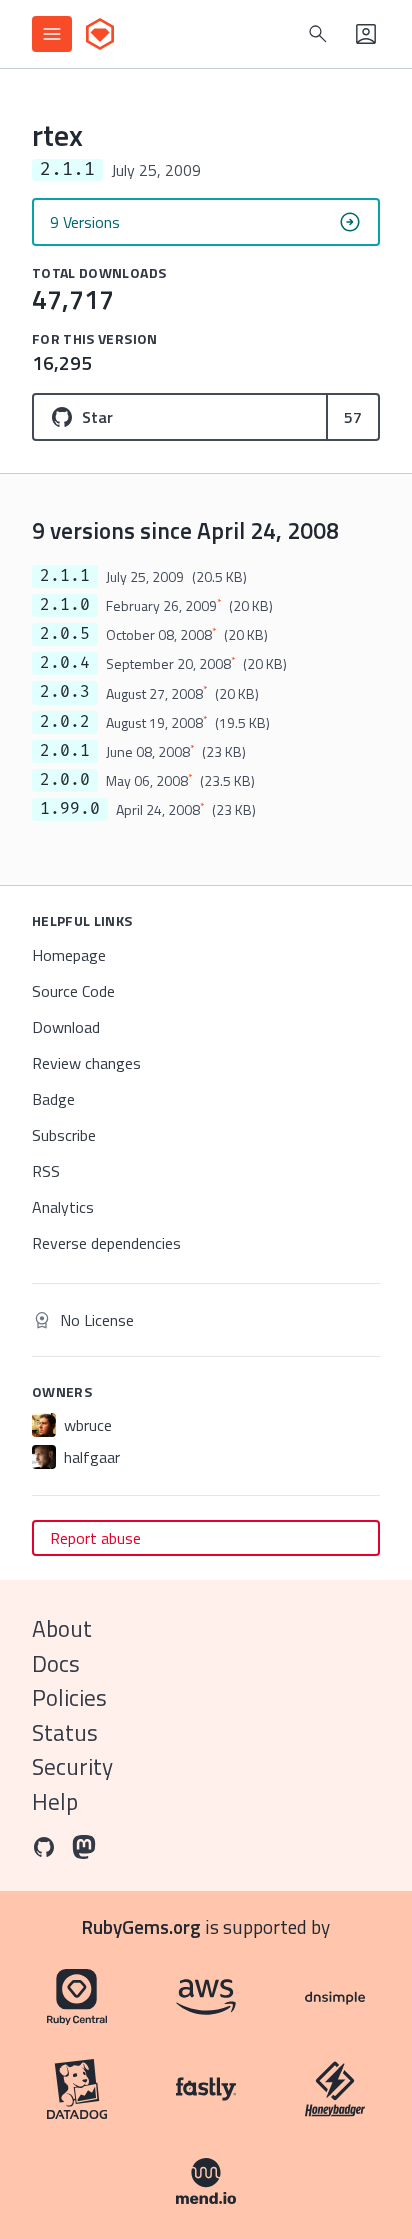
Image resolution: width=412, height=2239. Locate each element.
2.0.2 (65, 722)
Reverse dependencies (106, 1243)
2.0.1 (65, 751)
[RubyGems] (100, 34)
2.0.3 (65, 692)
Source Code (73, 991)
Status (65, 1732)
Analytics (63, 1207)
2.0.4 (65, 663)
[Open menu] (52, 34)
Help (55, 1801)
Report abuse (95, 1538)
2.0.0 (65, 780)
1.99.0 (70, 809)
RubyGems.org (141, 1926)
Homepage (69, 955)
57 (353, 417)
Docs (56, 1663)
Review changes (86, 1063)
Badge (53, 1099)
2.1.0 (65, 605)
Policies (69, 1697)
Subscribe (64, 1135)
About (62, 1628)
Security (72, 1766)
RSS (46, 1171)
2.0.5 (65, 634)
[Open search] (318, 34)
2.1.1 (65, 576)
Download (66, 1027)
